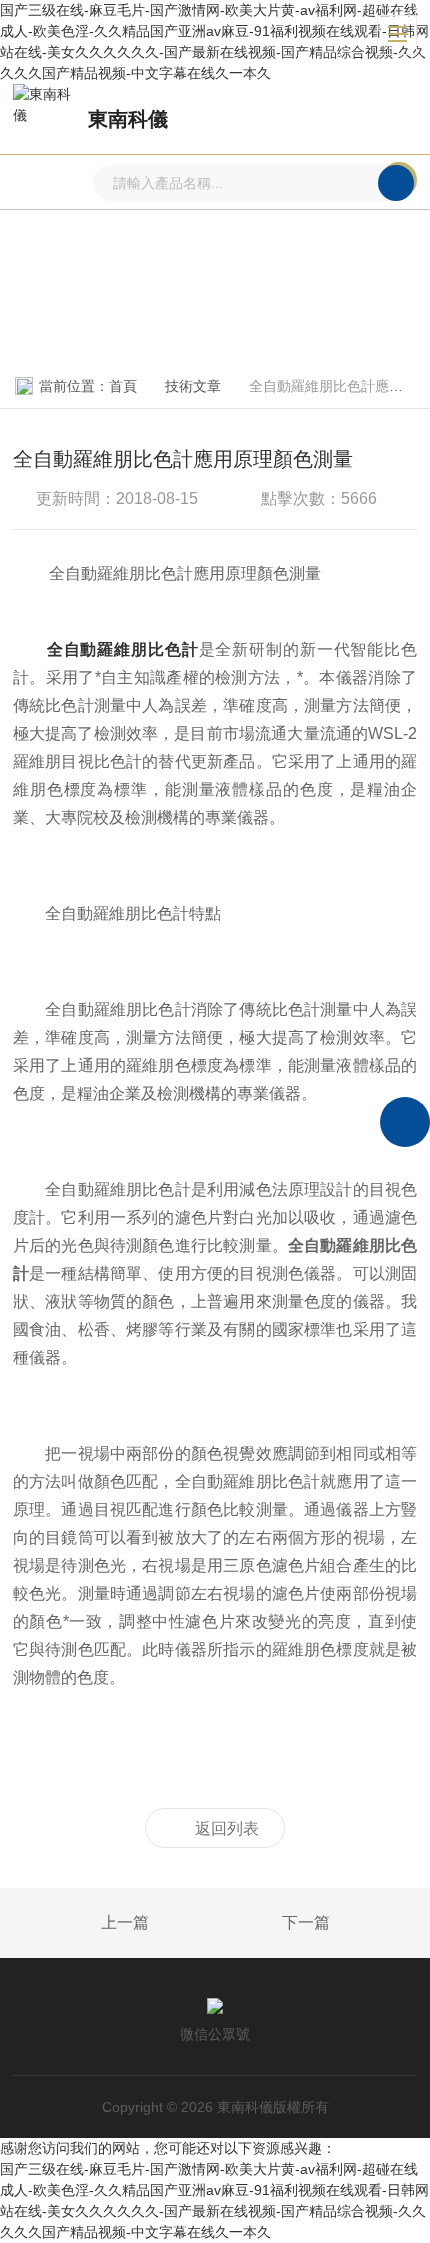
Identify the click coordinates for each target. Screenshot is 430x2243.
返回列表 (227, 1828)
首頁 (123, 386)
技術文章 (193, 386)
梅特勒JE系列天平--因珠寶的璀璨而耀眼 (79, 1924)
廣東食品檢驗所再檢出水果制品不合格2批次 (352, 1924)
